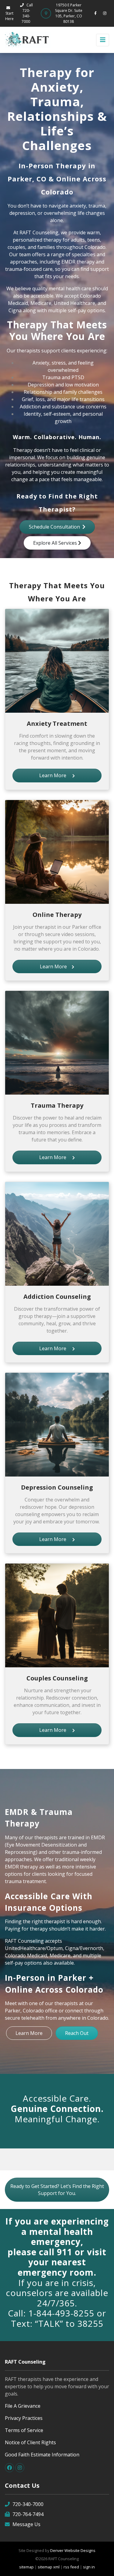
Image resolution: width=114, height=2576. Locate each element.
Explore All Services (56, 543)
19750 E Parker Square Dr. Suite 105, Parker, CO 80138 (69, 13)
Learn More (56, 775)
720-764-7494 (28, 2514)
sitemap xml (49, 2567)
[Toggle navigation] (103, 40)
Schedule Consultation (56, 527)
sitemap (26, 2567)
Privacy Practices (24, 2418)
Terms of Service (24, 2430)
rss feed (71, 2567)
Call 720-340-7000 (27, 13)
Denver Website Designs (73, 2550)
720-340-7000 (28, 2504)
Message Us (26, 2524)
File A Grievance (23, 2406)
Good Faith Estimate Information (42, 2455)
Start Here (9, 16)
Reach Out (77, 2033)
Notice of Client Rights (30, 2442)
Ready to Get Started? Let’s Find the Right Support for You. (57, 2190)
